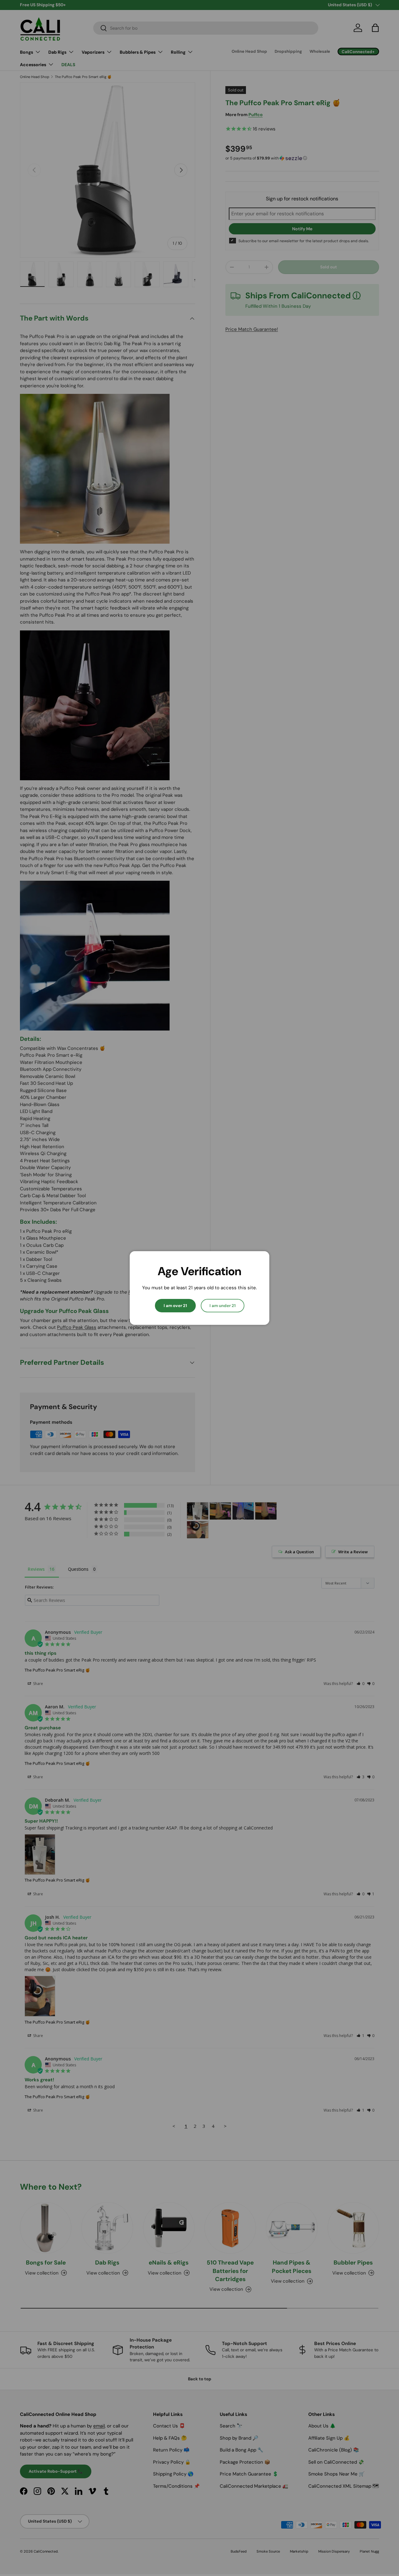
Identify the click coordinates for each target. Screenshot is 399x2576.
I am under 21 (223, 1306)
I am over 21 (175, 1306)
